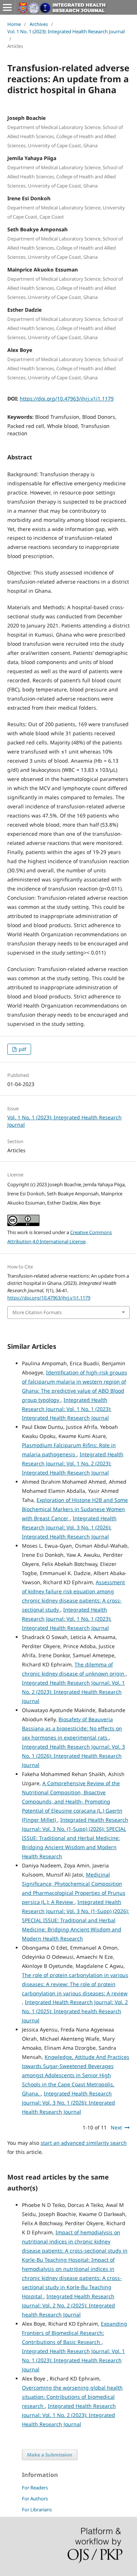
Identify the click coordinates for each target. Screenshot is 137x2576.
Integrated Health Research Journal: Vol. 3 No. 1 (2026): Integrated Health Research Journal (69, 1527)
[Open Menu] (7, 7)
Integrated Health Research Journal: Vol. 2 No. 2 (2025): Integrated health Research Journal (68, 2305)
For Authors (35, 2499)
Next (116, 2127)
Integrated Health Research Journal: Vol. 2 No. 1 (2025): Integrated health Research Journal (75, 2011)
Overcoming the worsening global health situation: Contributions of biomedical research (72, 2397)
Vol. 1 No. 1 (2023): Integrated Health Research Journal (66, 31)
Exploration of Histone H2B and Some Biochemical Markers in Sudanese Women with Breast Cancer (75, 1509)
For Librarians (37, 2509)
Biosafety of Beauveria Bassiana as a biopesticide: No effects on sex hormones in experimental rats (72, 1728)
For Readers (35, 2488)
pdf (22, 1049)
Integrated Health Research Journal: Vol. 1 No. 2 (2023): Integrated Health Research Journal (73, 1463)
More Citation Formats (37, 1312)
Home (14, 24)
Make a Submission (50, 2455)
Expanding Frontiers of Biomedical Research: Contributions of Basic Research (75, 2333)
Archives (39, 24)
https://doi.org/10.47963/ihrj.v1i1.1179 (67, 399)
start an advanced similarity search (84, 2143)
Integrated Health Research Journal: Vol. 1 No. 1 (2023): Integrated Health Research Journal (67, 1409)
